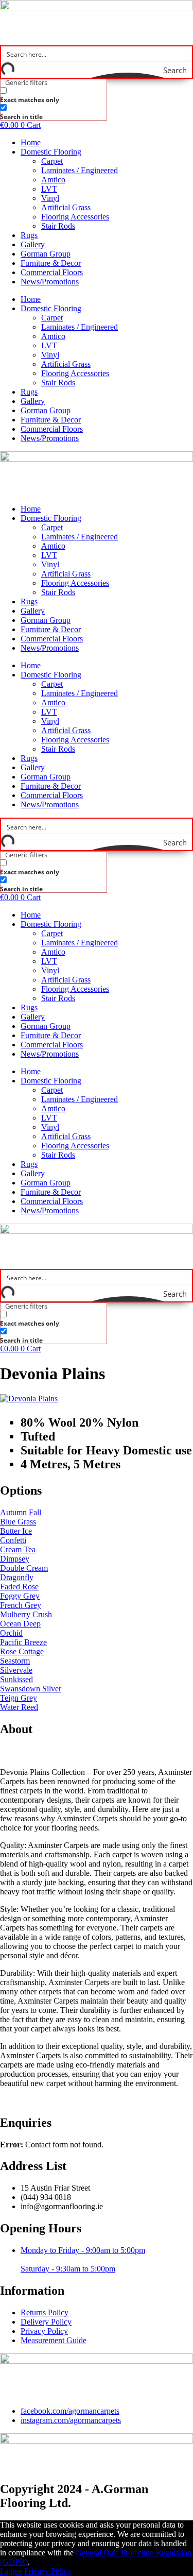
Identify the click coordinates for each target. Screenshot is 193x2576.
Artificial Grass (66, 207)
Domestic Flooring (51, 152)
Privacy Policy (48, 2571)
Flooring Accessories (75, 217)
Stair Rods (58, 226)
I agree (11, 2571)
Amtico (53, 180)
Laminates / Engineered (80, 170)
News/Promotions (50, 282)
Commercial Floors (52, 272)
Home (31, 142)
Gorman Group (46, 254)
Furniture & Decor (51, 263)
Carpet (52, 161)
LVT (49, 189)
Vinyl (50, 198)
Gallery (33, 244)
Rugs (29, 235)
